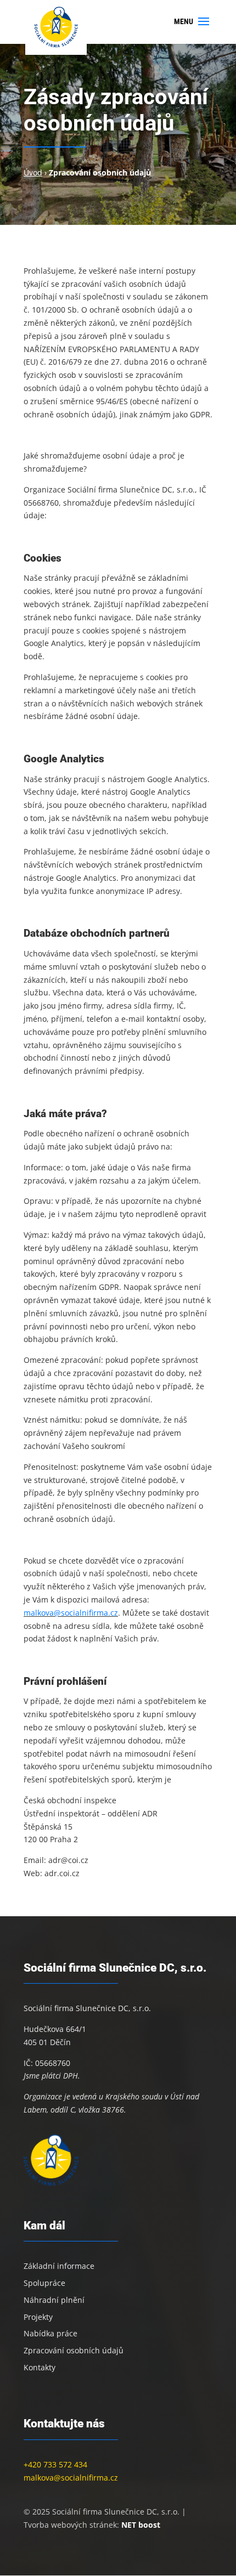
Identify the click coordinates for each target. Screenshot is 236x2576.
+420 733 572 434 (55, 2464)
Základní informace (59, 2266)
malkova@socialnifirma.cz (71, 1613)
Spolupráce (44, 2283)
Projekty (38, 2317)
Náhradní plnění (54, 2300)
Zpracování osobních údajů (74, 2350)
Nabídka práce (50, 2333)
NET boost (141, 2525)
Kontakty (40, 2367)
